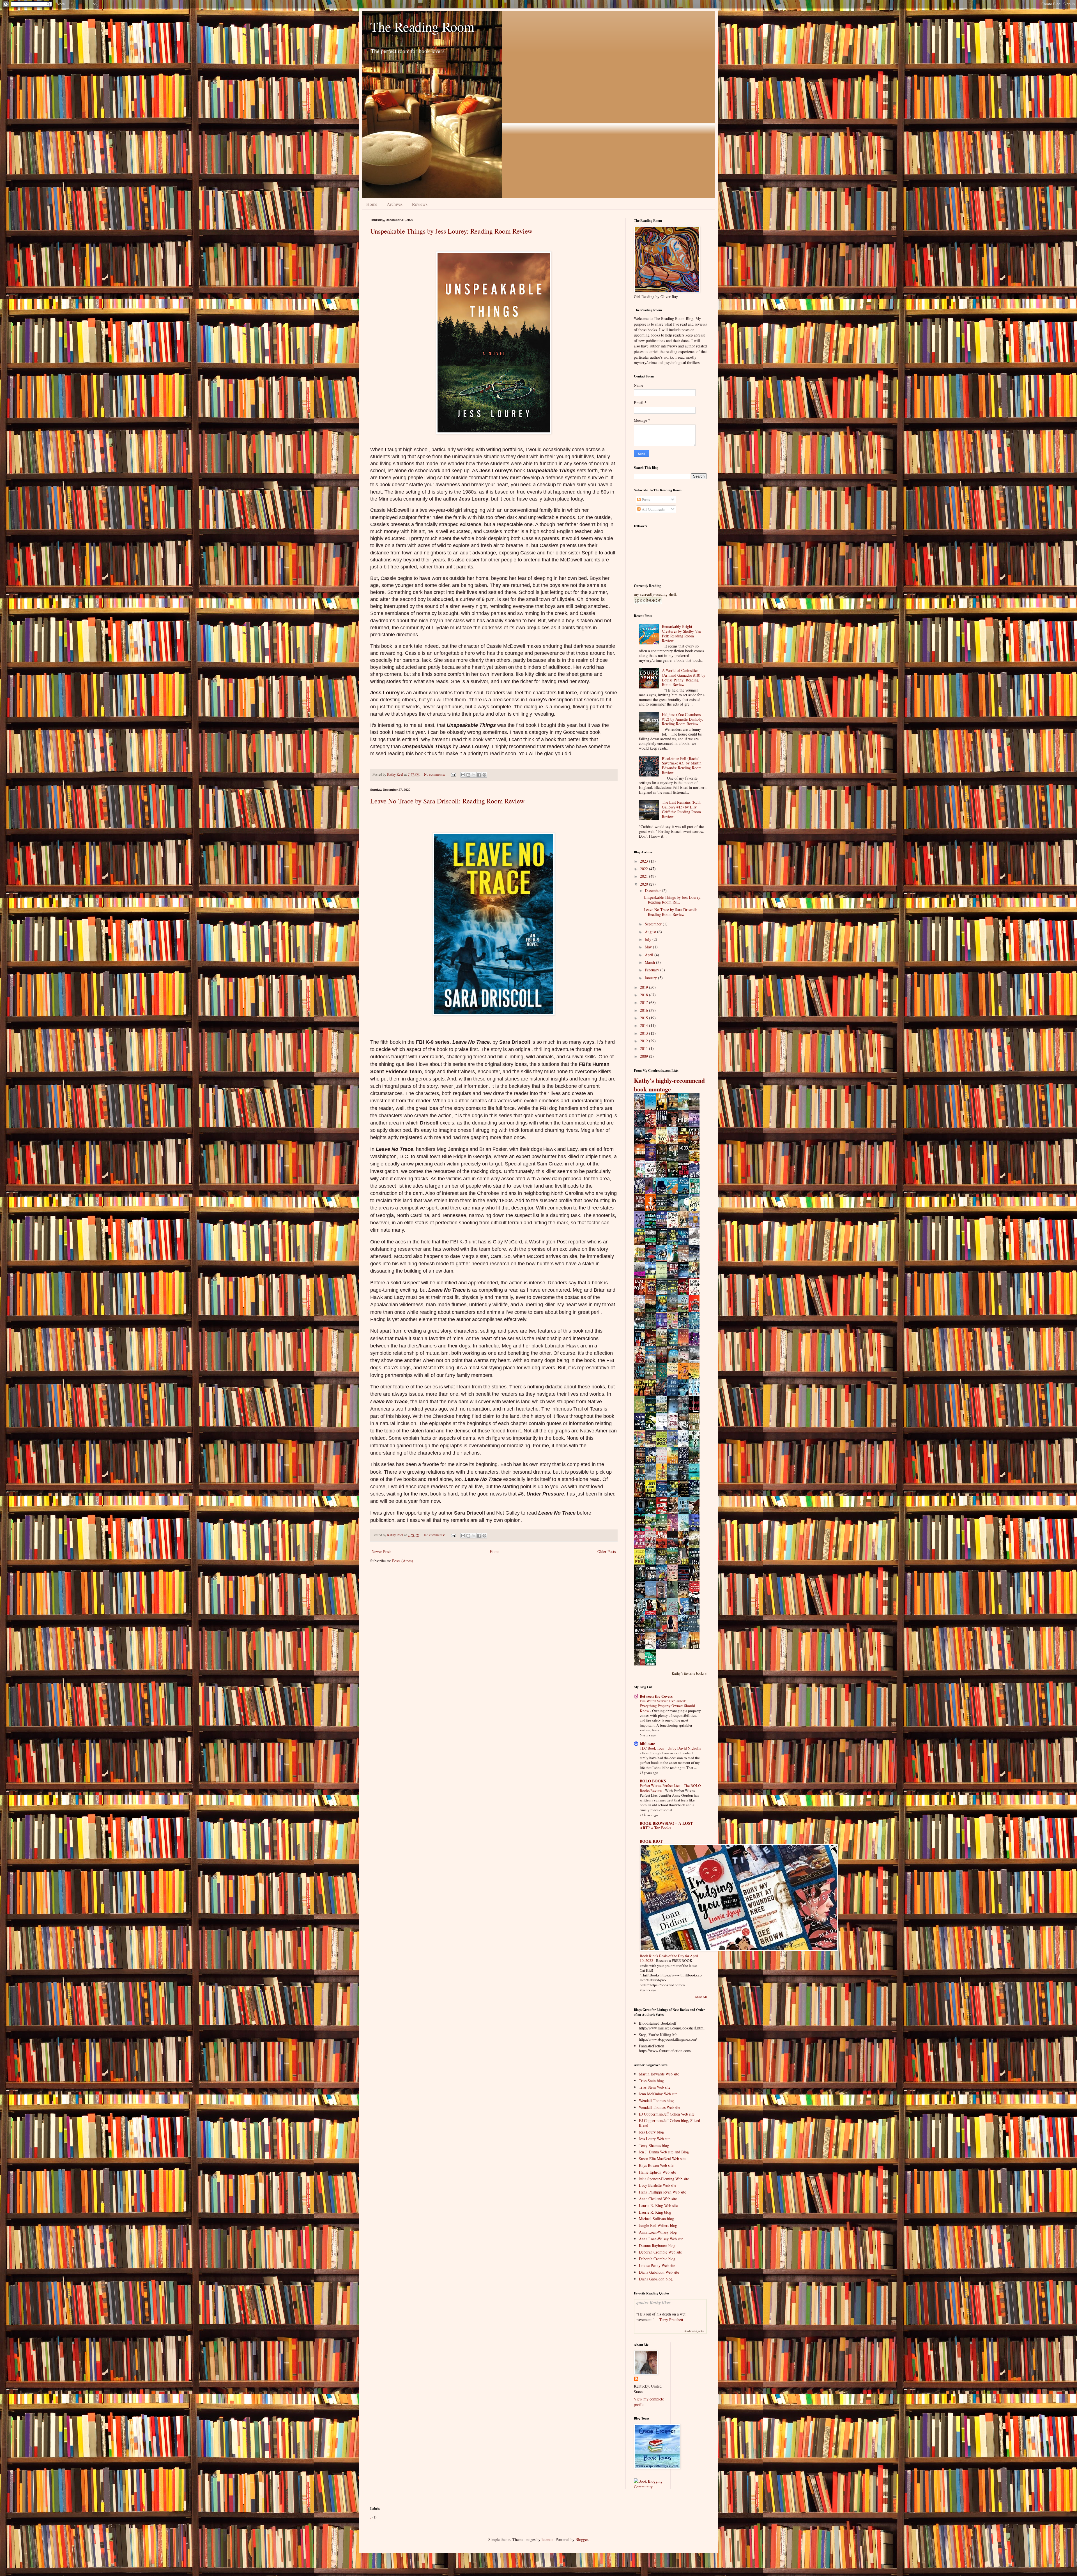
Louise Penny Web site (657, 2265)
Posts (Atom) (403, 1561)
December (653, 890)
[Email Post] (453, 774)
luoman (547, 2539)
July (649, 939)
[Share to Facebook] (479, 775)
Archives (395, 204)
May (649, 947)
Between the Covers (656, 1696)
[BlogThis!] (468, 775)
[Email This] (463, 775)
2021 (645, 876)
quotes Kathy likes (653, 2302)
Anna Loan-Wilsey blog (658, 2232)
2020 (645, 884)
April (650, 955)
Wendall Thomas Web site (660, 2107)
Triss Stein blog (651, 2081)
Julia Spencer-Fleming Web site (664, 2179)
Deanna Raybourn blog (657, 2246)
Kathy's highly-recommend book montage (669, 1085)
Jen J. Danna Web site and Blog (664, 2152)
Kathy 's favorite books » (689, 1673)
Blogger (582, 2539)
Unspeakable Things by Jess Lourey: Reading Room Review (451, 231)
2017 (645, 1002)
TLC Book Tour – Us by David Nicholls (670, 1748)
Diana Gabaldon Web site (659, 2272)
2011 (645, 1048)
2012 (645, 1041)
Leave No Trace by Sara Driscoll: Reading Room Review (447, 801)
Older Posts (607, 1551)
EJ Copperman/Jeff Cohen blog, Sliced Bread (669, 2123)
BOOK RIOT (651, 1841)
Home (372, 204)
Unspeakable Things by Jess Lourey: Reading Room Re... (673, 900)
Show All (701, 1997)
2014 (645, 1025)
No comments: (435, 774)
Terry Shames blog (654, 2145)
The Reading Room (422, 26)
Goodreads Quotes (694, 2331)
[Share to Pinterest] (484, 775)
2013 (645, 1033)
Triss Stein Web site (655, 2087)
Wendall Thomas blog (656, 2101)
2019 (645, 987)
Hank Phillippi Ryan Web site (662, 2192)
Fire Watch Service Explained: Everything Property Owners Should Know (667, 1706)
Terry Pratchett (671, 2320)
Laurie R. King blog (655, 2212)
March (650, 962)
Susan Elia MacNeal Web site (662, 2159)
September (654, 924)
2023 (645, 861)
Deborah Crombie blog (657, 2259)
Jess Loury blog (651, 2132)
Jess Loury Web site (655, 2139)
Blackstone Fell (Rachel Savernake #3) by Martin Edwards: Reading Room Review (682, 765)
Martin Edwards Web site (659, 2074)
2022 (645, 869)
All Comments (653, 509)
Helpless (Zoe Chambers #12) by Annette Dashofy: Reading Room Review (683, 719)
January (651, 978)
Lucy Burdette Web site (658, 2185)
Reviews (420, 204)
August (651, 932)
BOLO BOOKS (653, 1781)
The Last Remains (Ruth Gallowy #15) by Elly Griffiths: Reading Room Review (681, 809)
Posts (645, 500)
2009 (645, 1056)
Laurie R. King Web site (658, 2205)
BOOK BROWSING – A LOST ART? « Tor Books (666, 1825)
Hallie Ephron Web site (657, 2172)
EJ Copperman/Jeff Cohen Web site (667, 2114)
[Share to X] (474, 775)
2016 (645, 1010)
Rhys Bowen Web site (656, 2165)
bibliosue (647, 1744)
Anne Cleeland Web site (658, 2199)
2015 (645, 1018)
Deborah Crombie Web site (660, 2252)
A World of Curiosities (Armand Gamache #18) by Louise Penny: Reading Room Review (684, 677)
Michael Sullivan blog (656, 2219)
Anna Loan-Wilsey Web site (661, 2239)
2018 (645, 995)
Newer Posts (381, 1551)
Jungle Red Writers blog (658, 2225)
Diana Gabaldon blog (656, 2279)
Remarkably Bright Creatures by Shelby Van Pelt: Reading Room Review (682, 633)
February (653, 970)
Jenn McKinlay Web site (658, 2094)
